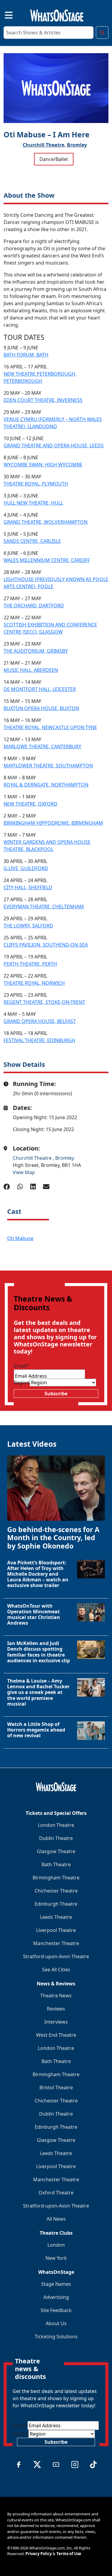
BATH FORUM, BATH (26, 355)
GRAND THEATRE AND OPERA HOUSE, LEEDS (54, 446)
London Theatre (56, 1825)
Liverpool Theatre (56, 1930)
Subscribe (56, 1394)
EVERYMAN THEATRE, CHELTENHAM (44, 907)
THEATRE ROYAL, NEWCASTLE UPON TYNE (50, 727)
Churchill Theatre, (44, 145)
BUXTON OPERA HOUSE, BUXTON (41, 708)
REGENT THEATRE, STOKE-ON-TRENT (44, 1002)
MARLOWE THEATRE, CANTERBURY (42, 746)
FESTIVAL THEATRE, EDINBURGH (39, 1040)
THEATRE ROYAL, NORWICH (34, 983)
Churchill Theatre (33, 1158)
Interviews (56, 2022)
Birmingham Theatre (56, 1878)
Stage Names (56, 2284)
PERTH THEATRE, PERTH (30, 964)
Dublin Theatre (56, 1838)
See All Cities (56, 1970)
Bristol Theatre (56, 2087)
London (56, 2245)
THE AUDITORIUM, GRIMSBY (36, 651)
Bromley (77, 145)
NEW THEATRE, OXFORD (30, 804)
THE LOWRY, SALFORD (28, 926)
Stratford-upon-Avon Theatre (56, 1956)
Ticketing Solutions (56, 2337)
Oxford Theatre (56, 2193)
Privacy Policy (39, 2554)
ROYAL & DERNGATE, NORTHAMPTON (46, 785)
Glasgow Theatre (56, 1851)
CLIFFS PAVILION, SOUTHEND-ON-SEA (46, 945)
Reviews (56, 2009)
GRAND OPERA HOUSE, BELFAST (40, 1021)
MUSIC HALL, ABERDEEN (31, 670)
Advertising (56, 2297)
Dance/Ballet (54, 159)
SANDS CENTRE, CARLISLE (32, 541)
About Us (56, 2323)
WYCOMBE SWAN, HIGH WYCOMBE (43, 465)
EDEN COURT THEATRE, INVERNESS (43, 400)
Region (22, 1383)
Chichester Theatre (56, 1891)
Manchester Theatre (56, 1943)
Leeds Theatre (56, 1917)
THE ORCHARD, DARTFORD (34, 606)
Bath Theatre (56, 1864)
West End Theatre (56, 2035)
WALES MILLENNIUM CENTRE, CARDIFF (47, 560)
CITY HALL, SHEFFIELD (28, 887)
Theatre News (56, 1996)
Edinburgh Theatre (56, 1904)
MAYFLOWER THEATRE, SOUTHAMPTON (48, 766)
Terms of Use (69, 2554)
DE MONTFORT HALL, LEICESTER (40, 689)
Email (21, 1366)
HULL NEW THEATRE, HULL (33, 503)
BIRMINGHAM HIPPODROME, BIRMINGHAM (53, 823)
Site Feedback (56, 2310)
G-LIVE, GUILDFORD (26, 868)
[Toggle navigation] (4, 14)
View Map (24, 1172)
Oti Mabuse (20, 1238)
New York (56, 2258)
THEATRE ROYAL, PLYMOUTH (36, 484)
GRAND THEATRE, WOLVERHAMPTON (46, 522)
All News (56, 2219)
